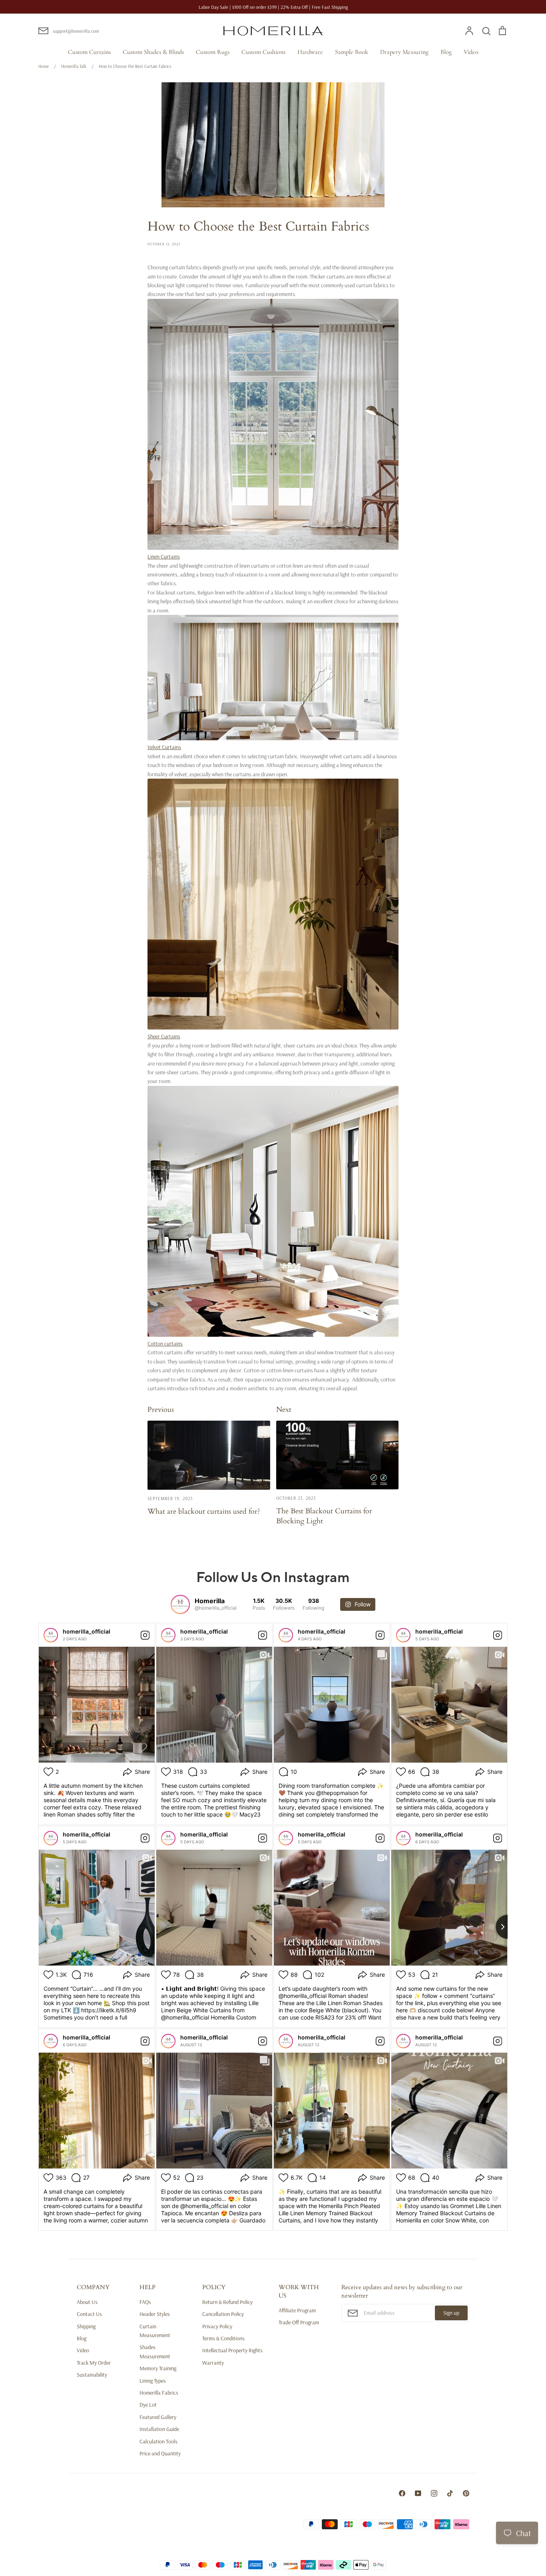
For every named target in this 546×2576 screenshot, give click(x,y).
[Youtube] (418, 2493)
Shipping (86, 2326)
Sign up (451, 2313)
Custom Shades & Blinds (153, 52)
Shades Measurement (155, 2351)
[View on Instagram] (145, 1635)
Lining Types (153, 2381)
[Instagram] (434, 2493)
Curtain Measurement (155, 2331)
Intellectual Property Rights (232, 2350)
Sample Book (352, 52)
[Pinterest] (466, 2493)
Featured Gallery (158, 2417)
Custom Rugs (213, 52)
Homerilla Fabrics (159, 2393)
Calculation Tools (158, 2441)
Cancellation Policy (223, 2314)
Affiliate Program (297, 2310)
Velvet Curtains (164, 747)
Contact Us (89, 2314)
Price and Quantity (160, 2453)
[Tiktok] (450, 2493)
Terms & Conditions (223, 2338)
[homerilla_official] (51, 1635)
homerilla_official (87, 1631)
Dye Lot (148, 2405)
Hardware (310, 52)
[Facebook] (402, 2493)
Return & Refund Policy (227, 2302)
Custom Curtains (89, 52)
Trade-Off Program (299, 2322)
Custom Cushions (263, 52)
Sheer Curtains (164, 1036)
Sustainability (92, 2375)
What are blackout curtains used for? (204, 1511)
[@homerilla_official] (180, 1604)
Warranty (213, 2363)
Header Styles (155, 2314)
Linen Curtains (164, 557)
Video (471, 52)
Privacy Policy (217, 2326)
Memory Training (158, 2368)
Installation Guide (159, 2429)
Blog (446, 52)
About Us (87, 2302)
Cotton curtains (165, 1344)
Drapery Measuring (404, 52)
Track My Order (94, 2363)
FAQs (145, 2302)
